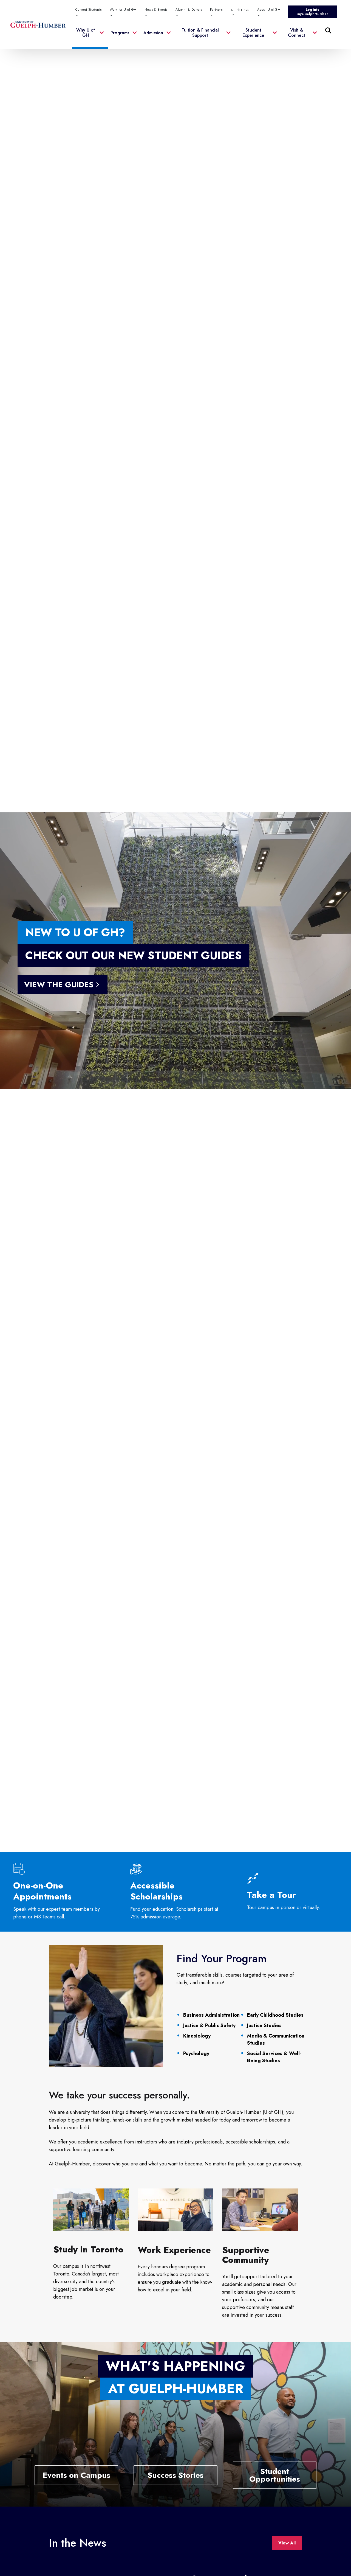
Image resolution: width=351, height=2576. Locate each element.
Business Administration (211, 2015)
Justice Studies (264, 2025)
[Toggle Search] (328, 30)
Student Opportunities (275, 2475)
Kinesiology (197, 2036)
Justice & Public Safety (209, 2025)
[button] (90, 36)
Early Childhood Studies (275, 2015)
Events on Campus (77, 2475)
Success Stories (175, 2475)
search (216, 58)
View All (287, 2543)
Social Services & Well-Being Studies (274, 2057)
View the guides (59, 985)
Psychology (196, 2053)
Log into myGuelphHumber (313, 12)
